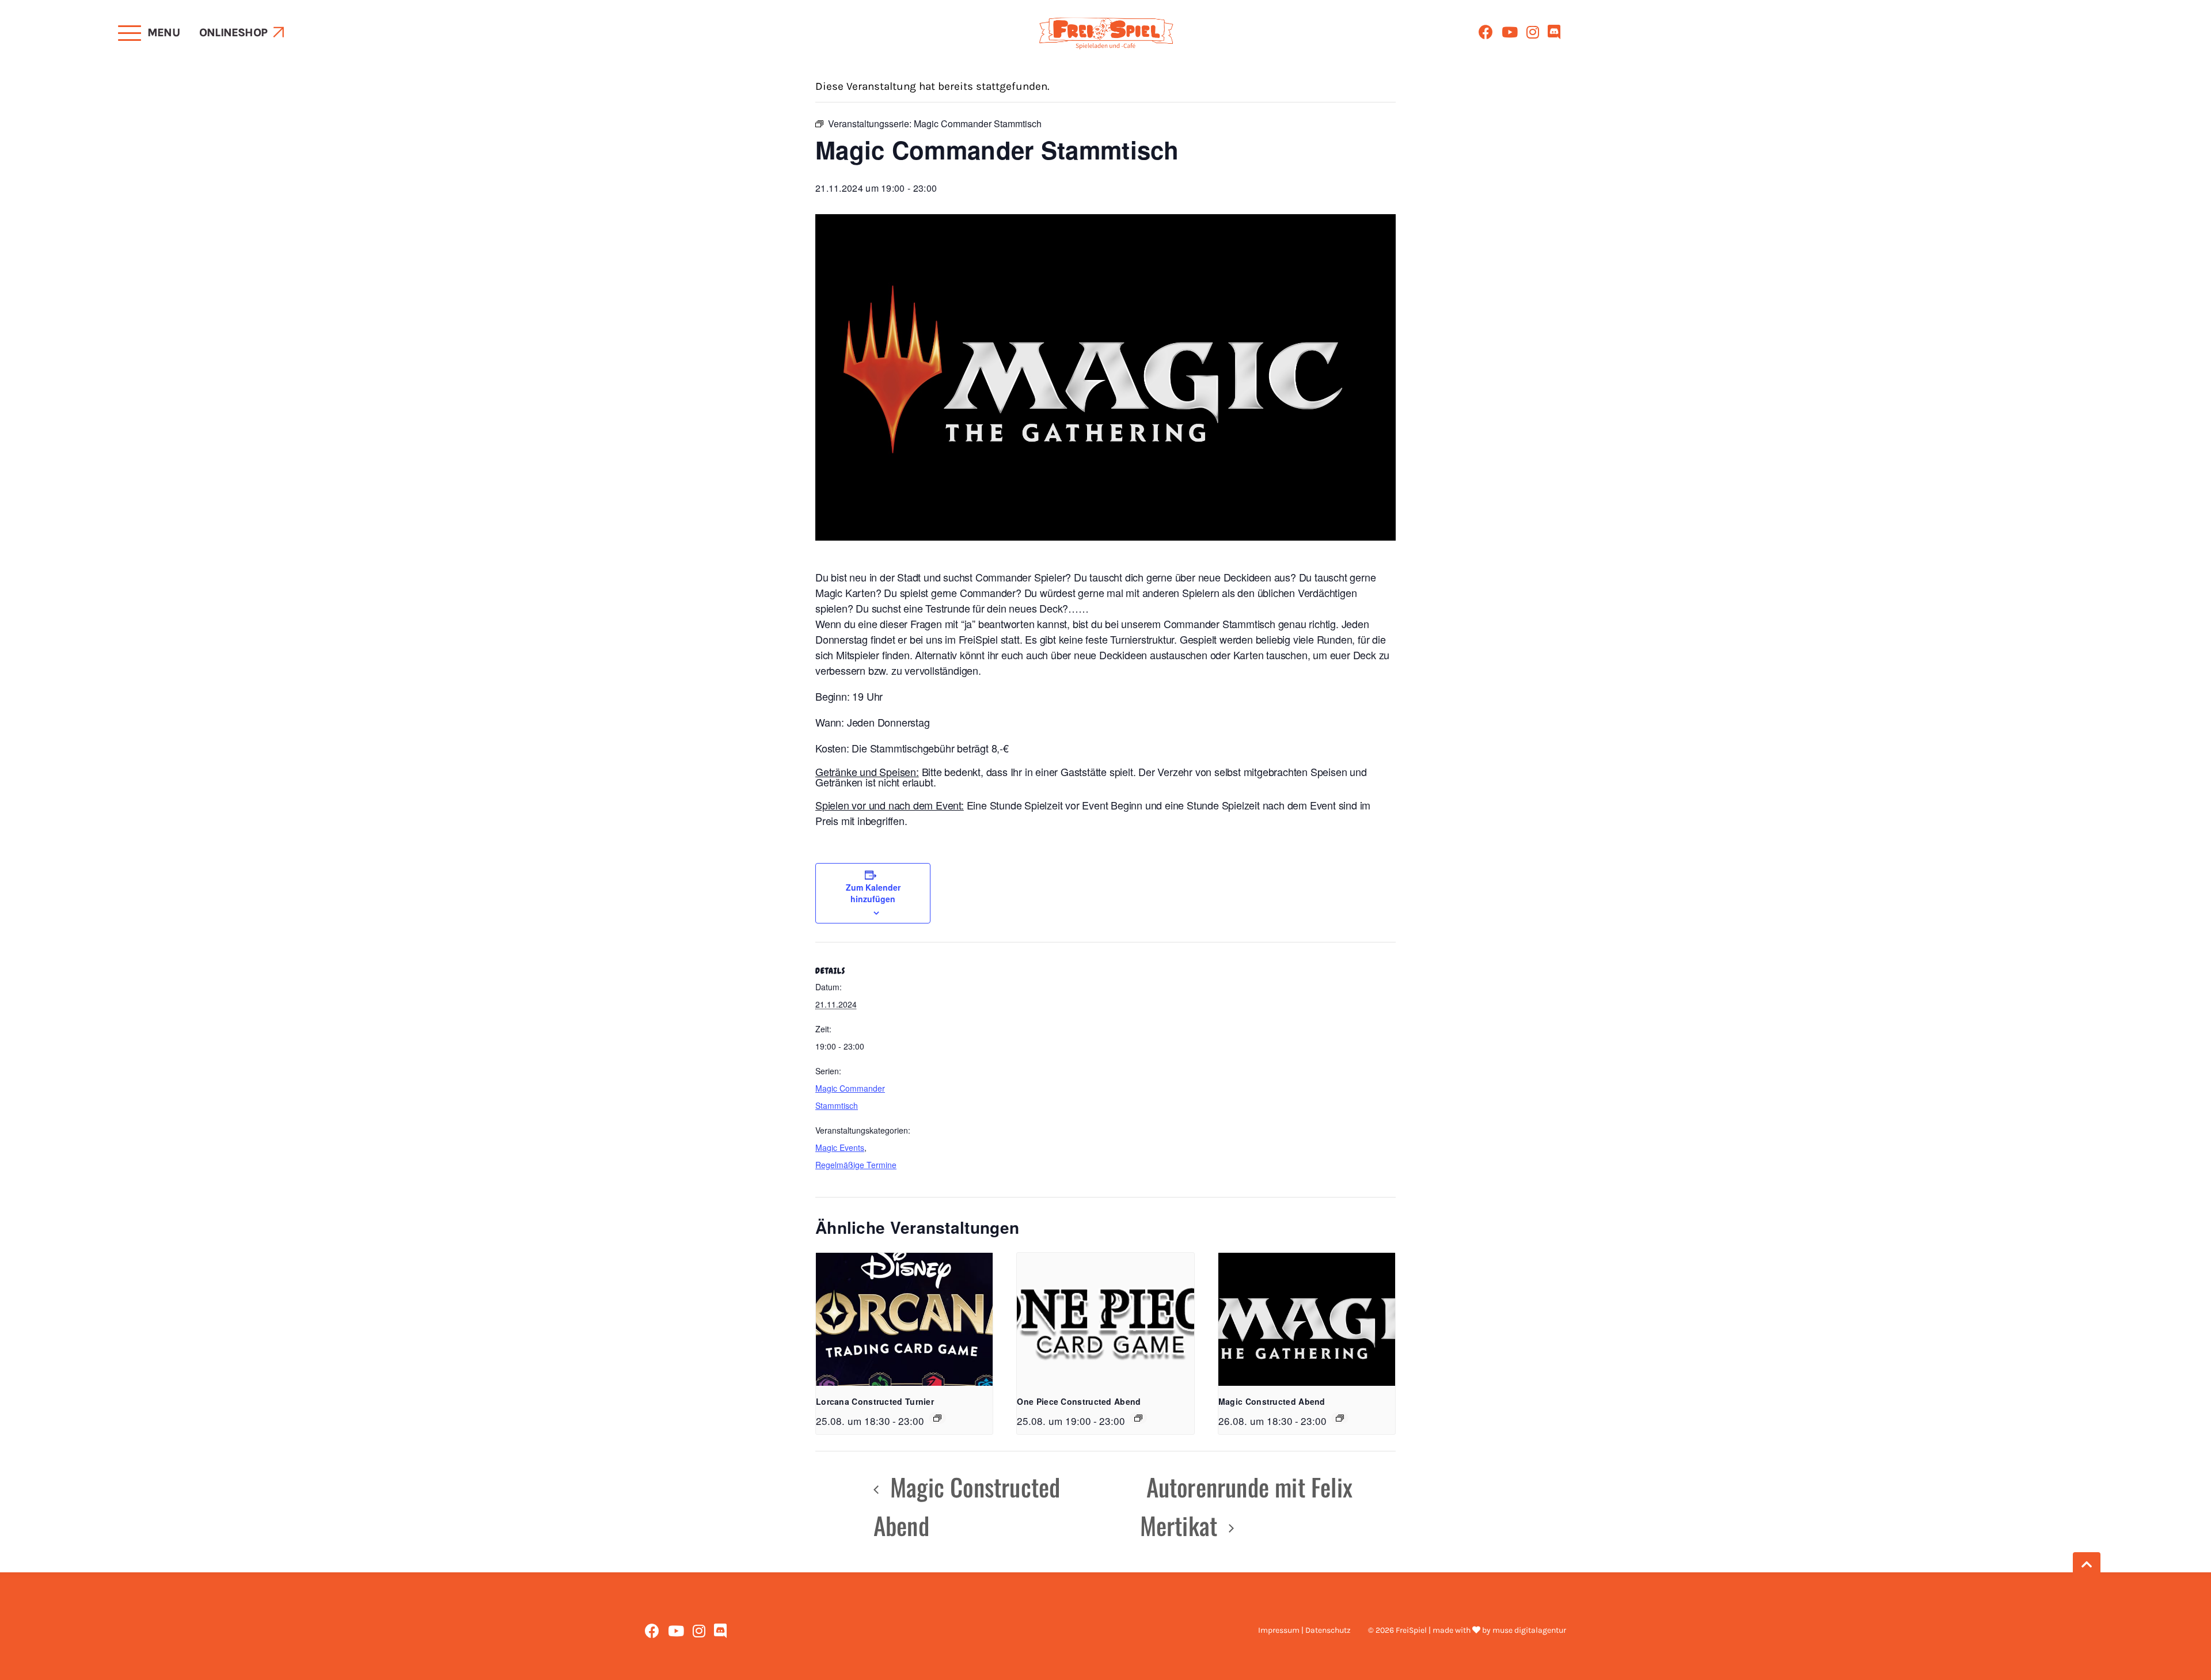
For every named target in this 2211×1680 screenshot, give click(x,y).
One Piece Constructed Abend (1079, 1401)
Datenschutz (1328, 1630)
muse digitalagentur (1529, 1630)
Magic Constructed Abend (1272, 1401)
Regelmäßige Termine (856, 1165)
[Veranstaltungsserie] (937, 1418)
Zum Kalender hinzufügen (873, 893)
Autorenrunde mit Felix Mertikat (1246, 1506)
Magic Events (840, 1147)
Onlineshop (233, 33)
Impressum (1279, 1630)
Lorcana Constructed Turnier (875, 1401)
